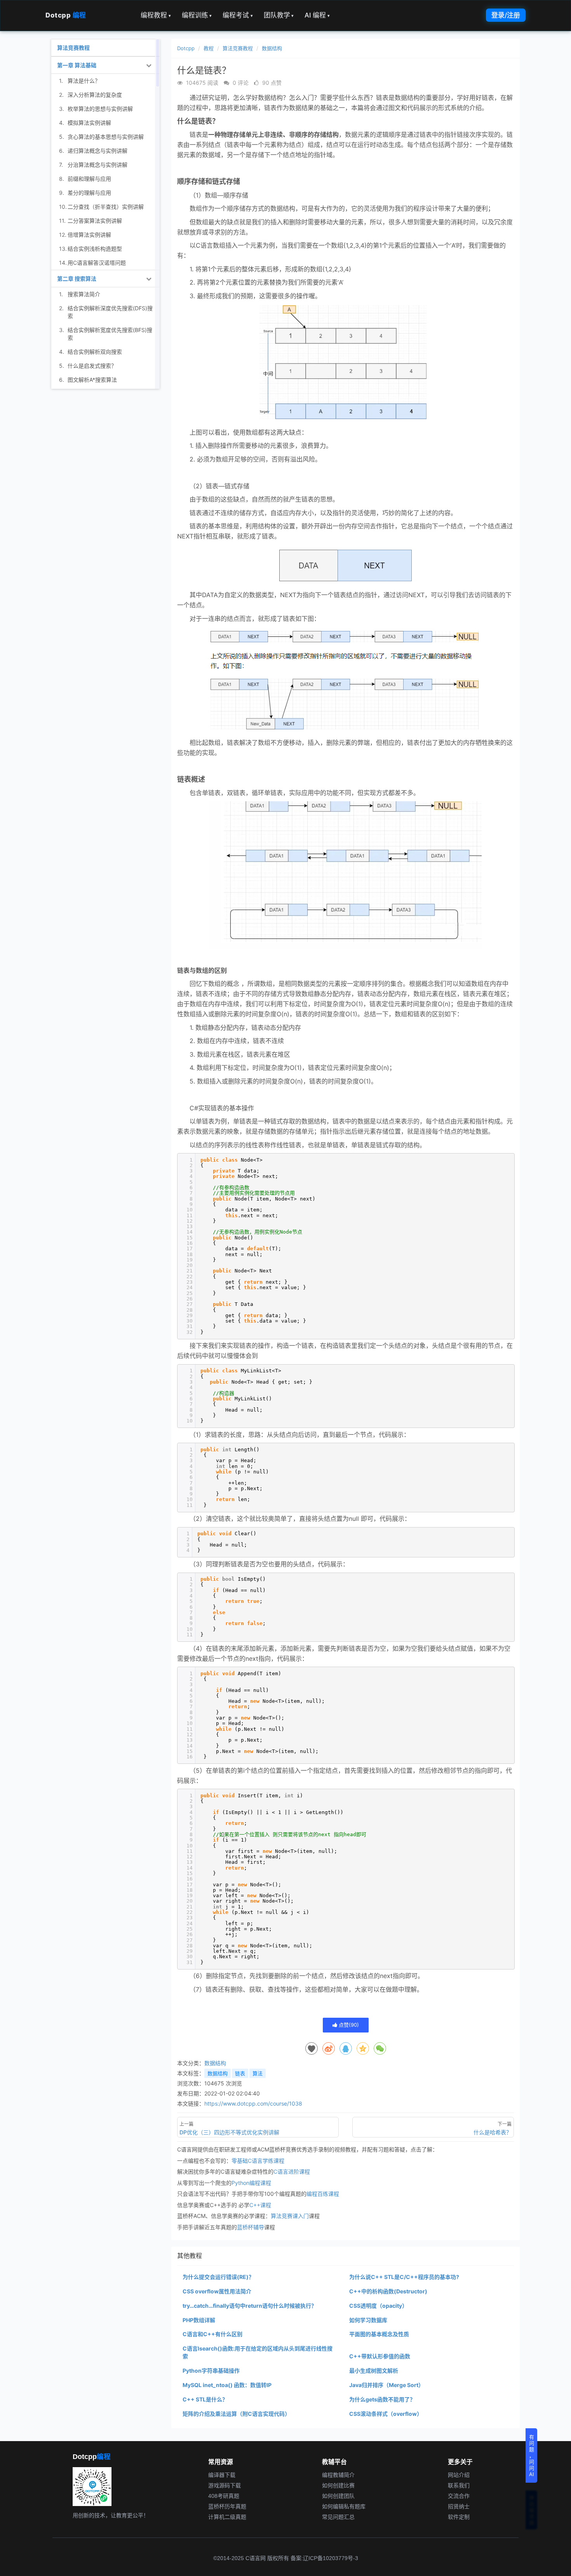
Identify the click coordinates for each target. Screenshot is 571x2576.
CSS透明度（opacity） (378, 2306)
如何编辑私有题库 (344, 2506)
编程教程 (156, 15)
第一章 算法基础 (77, 65)
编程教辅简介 (338, 2475)
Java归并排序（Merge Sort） (386, 2385)
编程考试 (238, 15)
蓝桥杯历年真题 (227, 2506)
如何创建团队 (338, 2496)
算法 (258, 2073)
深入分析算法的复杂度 (95, 95)
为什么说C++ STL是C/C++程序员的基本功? (404, 2277)
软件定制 (459, 2517)
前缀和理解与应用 (89, 179)
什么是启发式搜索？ (92, 366)
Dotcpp (66, 15)
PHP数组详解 (199, 2320)
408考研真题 (224, 2496)
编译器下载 (222, 2475)
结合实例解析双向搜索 (95, 352)
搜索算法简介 (84, 294)
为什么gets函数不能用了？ (382, 2399)
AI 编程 (317, 15)
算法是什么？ (84, 81)
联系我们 (459, 2485)
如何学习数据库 (368, 2320)
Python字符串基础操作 (211, 2371)
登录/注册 (506, 15)
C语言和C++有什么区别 (212, 2334)
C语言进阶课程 (292, 2171)
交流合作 (459, 2496)
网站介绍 (459, 2475)
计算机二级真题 (227, 2517)
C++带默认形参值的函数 (380, 2356)
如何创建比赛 (338, 2485)
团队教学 (279, 15)
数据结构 (272, 48)
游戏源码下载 (225, 2485)
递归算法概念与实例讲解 (97, 151)
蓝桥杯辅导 (251, 2227)
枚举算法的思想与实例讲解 (100, 109)
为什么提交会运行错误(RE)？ (218, 2277)
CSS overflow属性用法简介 (217, 2291)
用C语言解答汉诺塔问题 (97, 263)
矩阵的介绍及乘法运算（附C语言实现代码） (236, 2414)
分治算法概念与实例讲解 (97, 165)
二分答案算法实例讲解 (95, 221)
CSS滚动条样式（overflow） (386, 2414)
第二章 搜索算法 (77, 279)
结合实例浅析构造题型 (95, 249)
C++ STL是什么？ (205, 2399)
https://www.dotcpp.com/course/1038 (253, 2103)
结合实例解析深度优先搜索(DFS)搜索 (110, 312)
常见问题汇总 (338, 2517)
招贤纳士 (459, 2506)
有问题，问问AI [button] (532, 2455)
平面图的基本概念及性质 (379, 2334)
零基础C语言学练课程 (258, 2161)
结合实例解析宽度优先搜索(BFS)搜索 (110, 334)
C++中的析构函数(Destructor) (388, 2291)
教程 (209, 48)
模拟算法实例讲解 (89, 123)
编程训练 (197, 15)
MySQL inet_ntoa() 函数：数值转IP (227, 2385)
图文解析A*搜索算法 (92, 380)
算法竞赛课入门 (290, 2216)
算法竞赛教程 (238, 48)
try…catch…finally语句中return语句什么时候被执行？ (250, 2306)
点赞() (348, 2025)
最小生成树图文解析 (374, 2371)
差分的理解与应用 (89, 193)
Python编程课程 (251, 2183)
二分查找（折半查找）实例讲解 (106, 207)
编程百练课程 (323, 2194)
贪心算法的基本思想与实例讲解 (106, 137)
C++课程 (260, 2205)
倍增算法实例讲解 (89, 235)
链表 (240, 2073)
